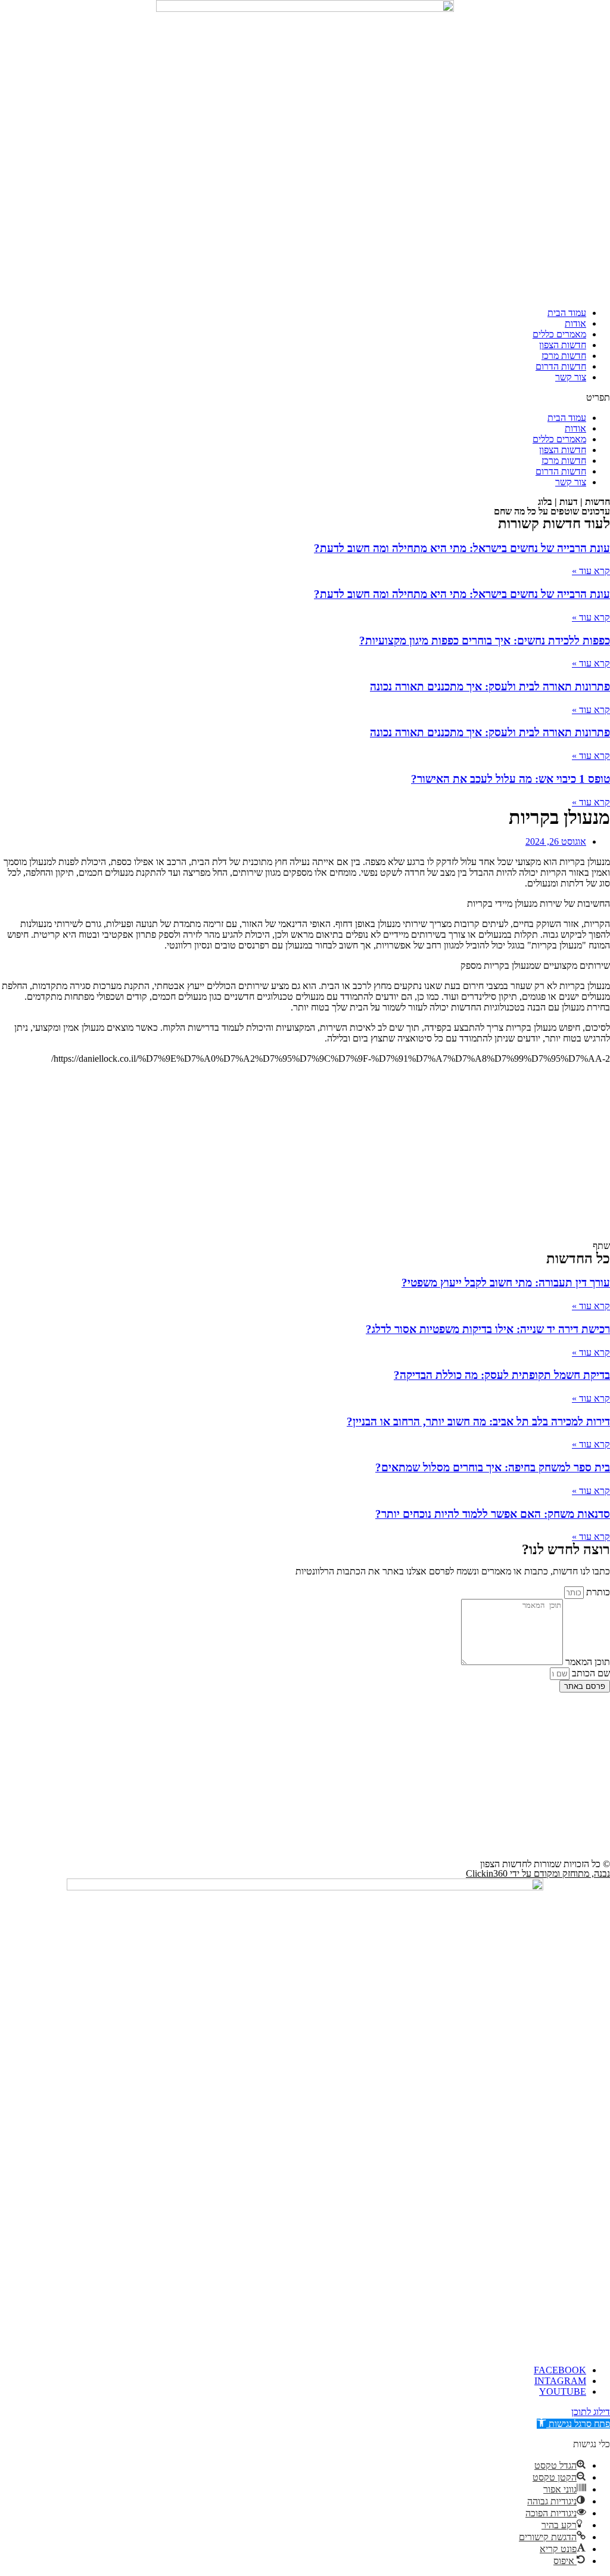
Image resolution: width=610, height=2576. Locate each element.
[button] (305, 398)
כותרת (597, 1592)
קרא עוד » (591, 571)
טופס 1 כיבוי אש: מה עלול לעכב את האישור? (511, 779)
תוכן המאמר (586, 1662)
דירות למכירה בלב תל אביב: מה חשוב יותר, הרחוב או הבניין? (478, 1422)
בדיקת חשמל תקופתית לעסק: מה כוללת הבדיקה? (502, 1375)
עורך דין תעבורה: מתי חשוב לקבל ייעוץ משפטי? (506, 1283)
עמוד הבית (567, 313)
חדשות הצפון (563, 345)
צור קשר (571, 377)
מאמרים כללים (559, 334)
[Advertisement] (305, 1157)
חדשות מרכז (564, 356)
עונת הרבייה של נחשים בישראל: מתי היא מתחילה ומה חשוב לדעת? (462, 548)
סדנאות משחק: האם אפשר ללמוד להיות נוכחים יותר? (493, 1514)
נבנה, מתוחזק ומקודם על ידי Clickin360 (538, 1873)
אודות (575, 323)
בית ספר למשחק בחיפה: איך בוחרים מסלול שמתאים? (493, 1467)
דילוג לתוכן (591, 2412)
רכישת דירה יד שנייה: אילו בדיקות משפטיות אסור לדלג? (488, 1329)
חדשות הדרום (561, 366)
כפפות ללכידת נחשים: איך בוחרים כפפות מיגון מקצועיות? (485, 641)
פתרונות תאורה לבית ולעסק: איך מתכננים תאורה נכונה (490, 686)
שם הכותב (590, 1673)
